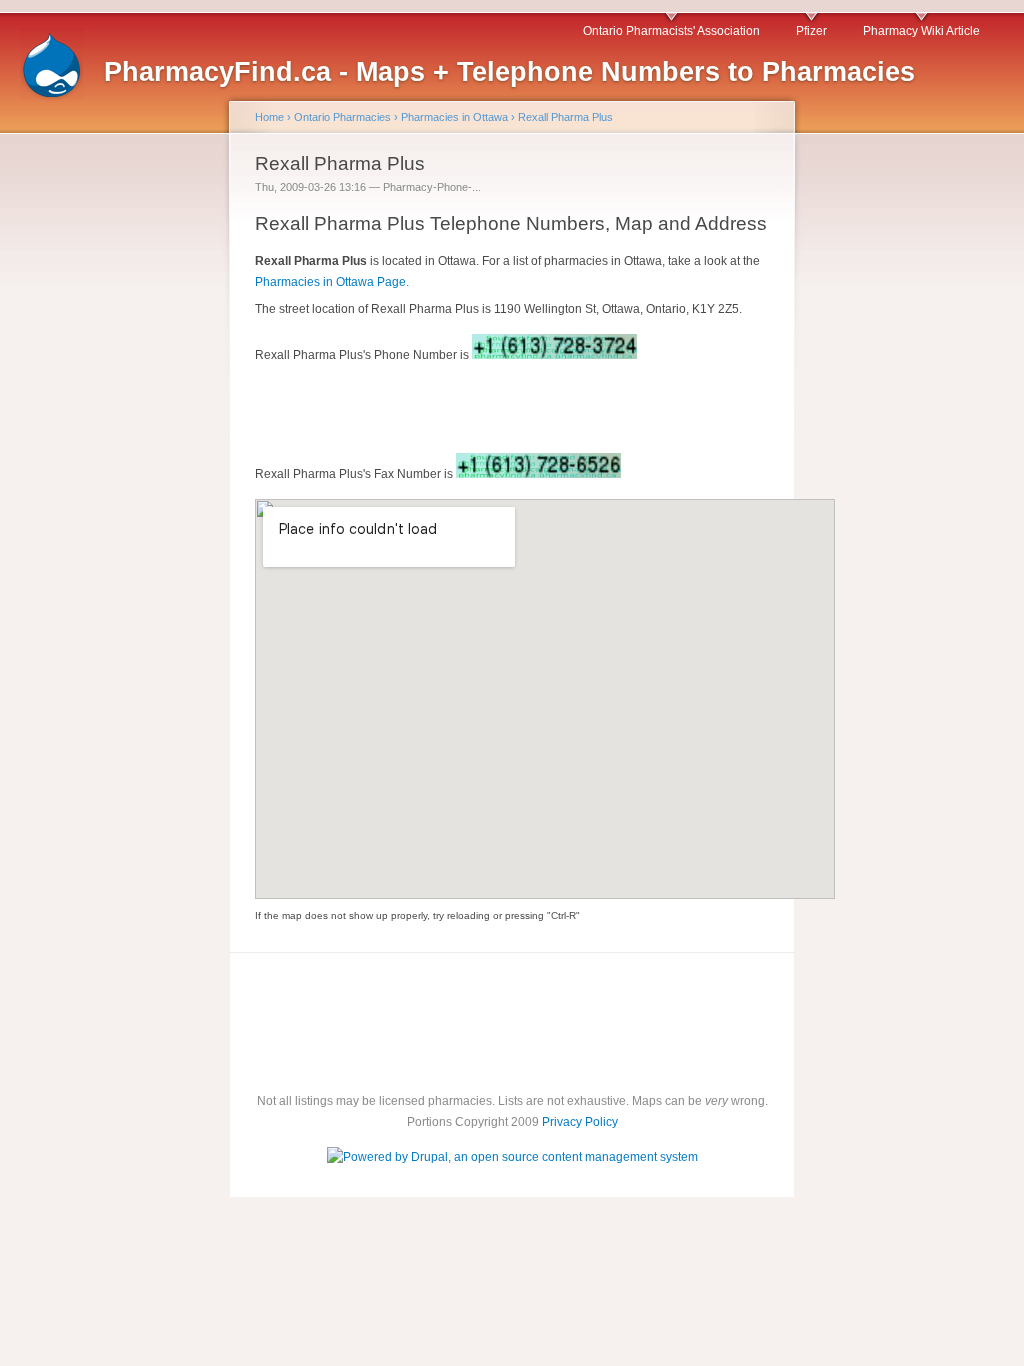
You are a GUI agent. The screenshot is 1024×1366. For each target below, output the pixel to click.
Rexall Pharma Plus (565, 117)
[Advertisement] (100, 458)
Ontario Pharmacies (342, 117)
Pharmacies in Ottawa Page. (332, 282)
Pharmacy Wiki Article (921, 31)
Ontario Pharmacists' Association (671, 31)
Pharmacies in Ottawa (454, 117)
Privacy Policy (580, 1122)
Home (269, 117)
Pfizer (811, 31)
